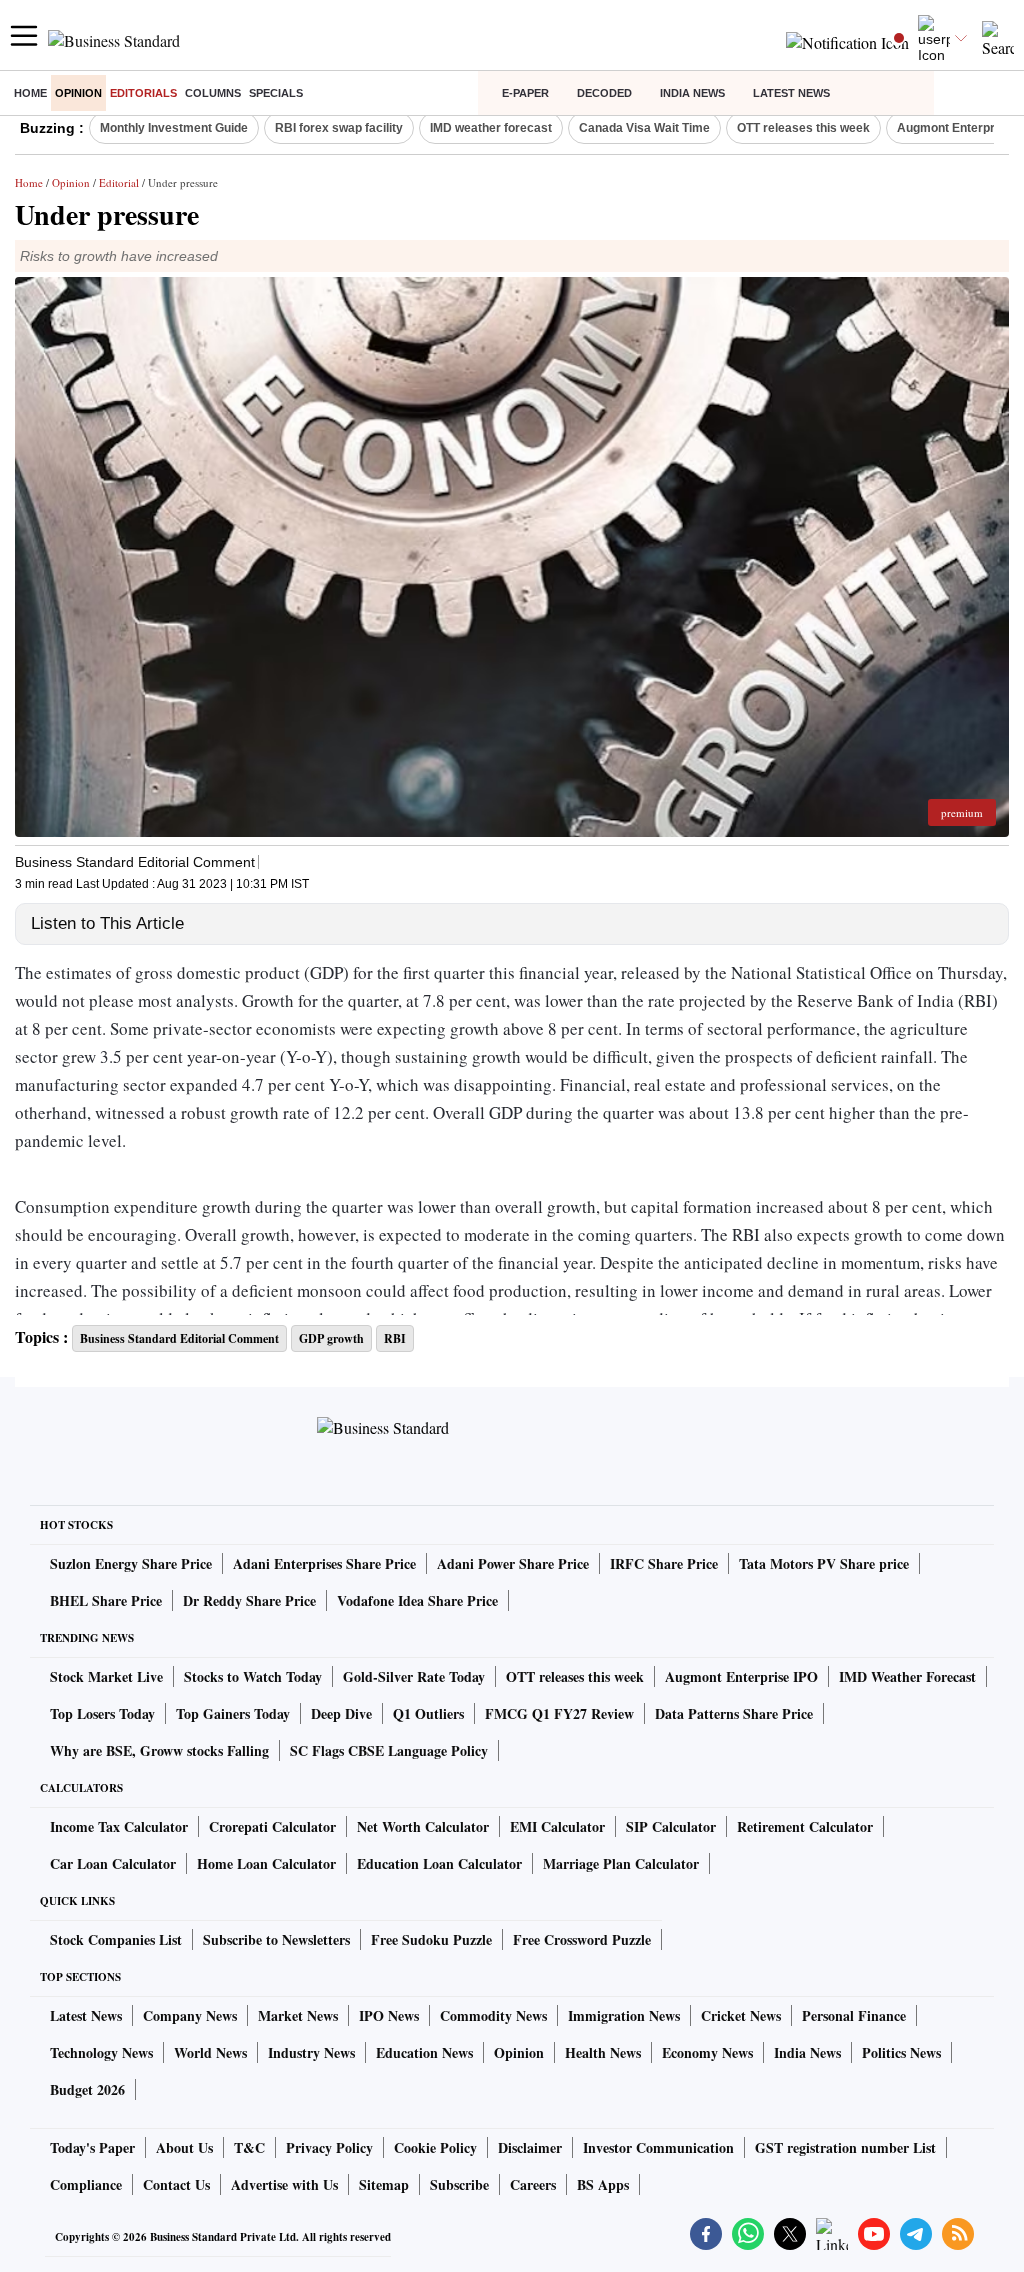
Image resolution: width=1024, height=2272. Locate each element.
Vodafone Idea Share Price (417, 1600)
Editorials (143, 93)
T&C (249, 2147)
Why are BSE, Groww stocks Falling (159, 1750)
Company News (190, 2015)
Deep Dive (341, 1713)
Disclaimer (530, 2147)
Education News (424, 2052)
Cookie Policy (435, 2147)
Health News (603, 2052)
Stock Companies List (116, 1939)
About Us (184, 2147)
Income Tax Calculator (119, 1826)
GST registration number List (845, 2147)
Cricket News (741, 2015)
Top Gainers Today (233, 1713)
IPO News (389, 2015)
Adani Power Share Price (513, 1563)
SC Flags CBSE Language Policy (389, 1750)
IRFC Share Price (664, 1563)
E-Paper (525, 93)
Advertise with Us (284, 2184)
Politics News (901, 2052)
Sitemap (384, 2184)
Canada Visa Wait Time (644, 128)
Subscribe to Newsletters (276, 1939)
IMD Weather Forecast (907, 1676)
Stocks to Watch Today (253, 1676)
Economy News (707, 2052)
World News (210, 2052)
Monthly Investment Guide (174, 128)
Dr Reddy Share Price (249, 1600)
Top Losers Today (102, 1713)
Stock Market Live (106, 1676)
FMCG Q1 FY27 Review (559, 1713)
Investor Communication (658, 2147)
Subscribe (459, 2184)
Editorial (119, 182)
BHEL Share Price (106, 1600)
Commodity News (493, 2015)
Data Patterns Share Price (734, 1713)
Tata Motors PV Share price (824, 1563)
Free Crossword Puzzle (582, 1939)
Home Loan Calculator (266, 1863)
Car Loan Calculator (113, 1863)
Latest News (791, 93)
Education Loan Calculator (439, 1863)
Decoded (604, 93)
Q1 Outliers (428, 1713)
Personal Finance (854, 2015)
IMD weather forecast (491, 128)
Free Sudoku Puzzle (431, 1939)
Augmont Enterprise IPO (741, 1676)
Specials (276, 93)
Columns (213, 93)
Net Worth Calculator (423, 1826)
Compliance (86, 2184)
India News (692, 93)
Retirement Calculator (805, 1826)
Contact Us (176, 2184)
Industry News (311, 2052)
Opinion (78, 93)
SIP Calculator (671, 1826)
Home (30, 93)
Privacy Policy (329, 2147)
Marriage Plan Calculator (621, 1863)
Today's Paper (92, 2147)
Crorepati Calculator (272, 1826)
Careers (533, 2184)
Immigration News (624, 2015)
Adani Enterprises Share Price (324, 1563)
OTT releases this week (803, 128)
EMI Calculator (557, 1826)
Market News (298, 2015)
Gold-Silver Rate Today (414, 1676)
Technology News (101, 2052)
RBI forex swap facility (339, 128)
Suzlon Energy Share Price (131, 1563)
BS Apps (603, 2184)
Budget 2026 (87, 2089)
